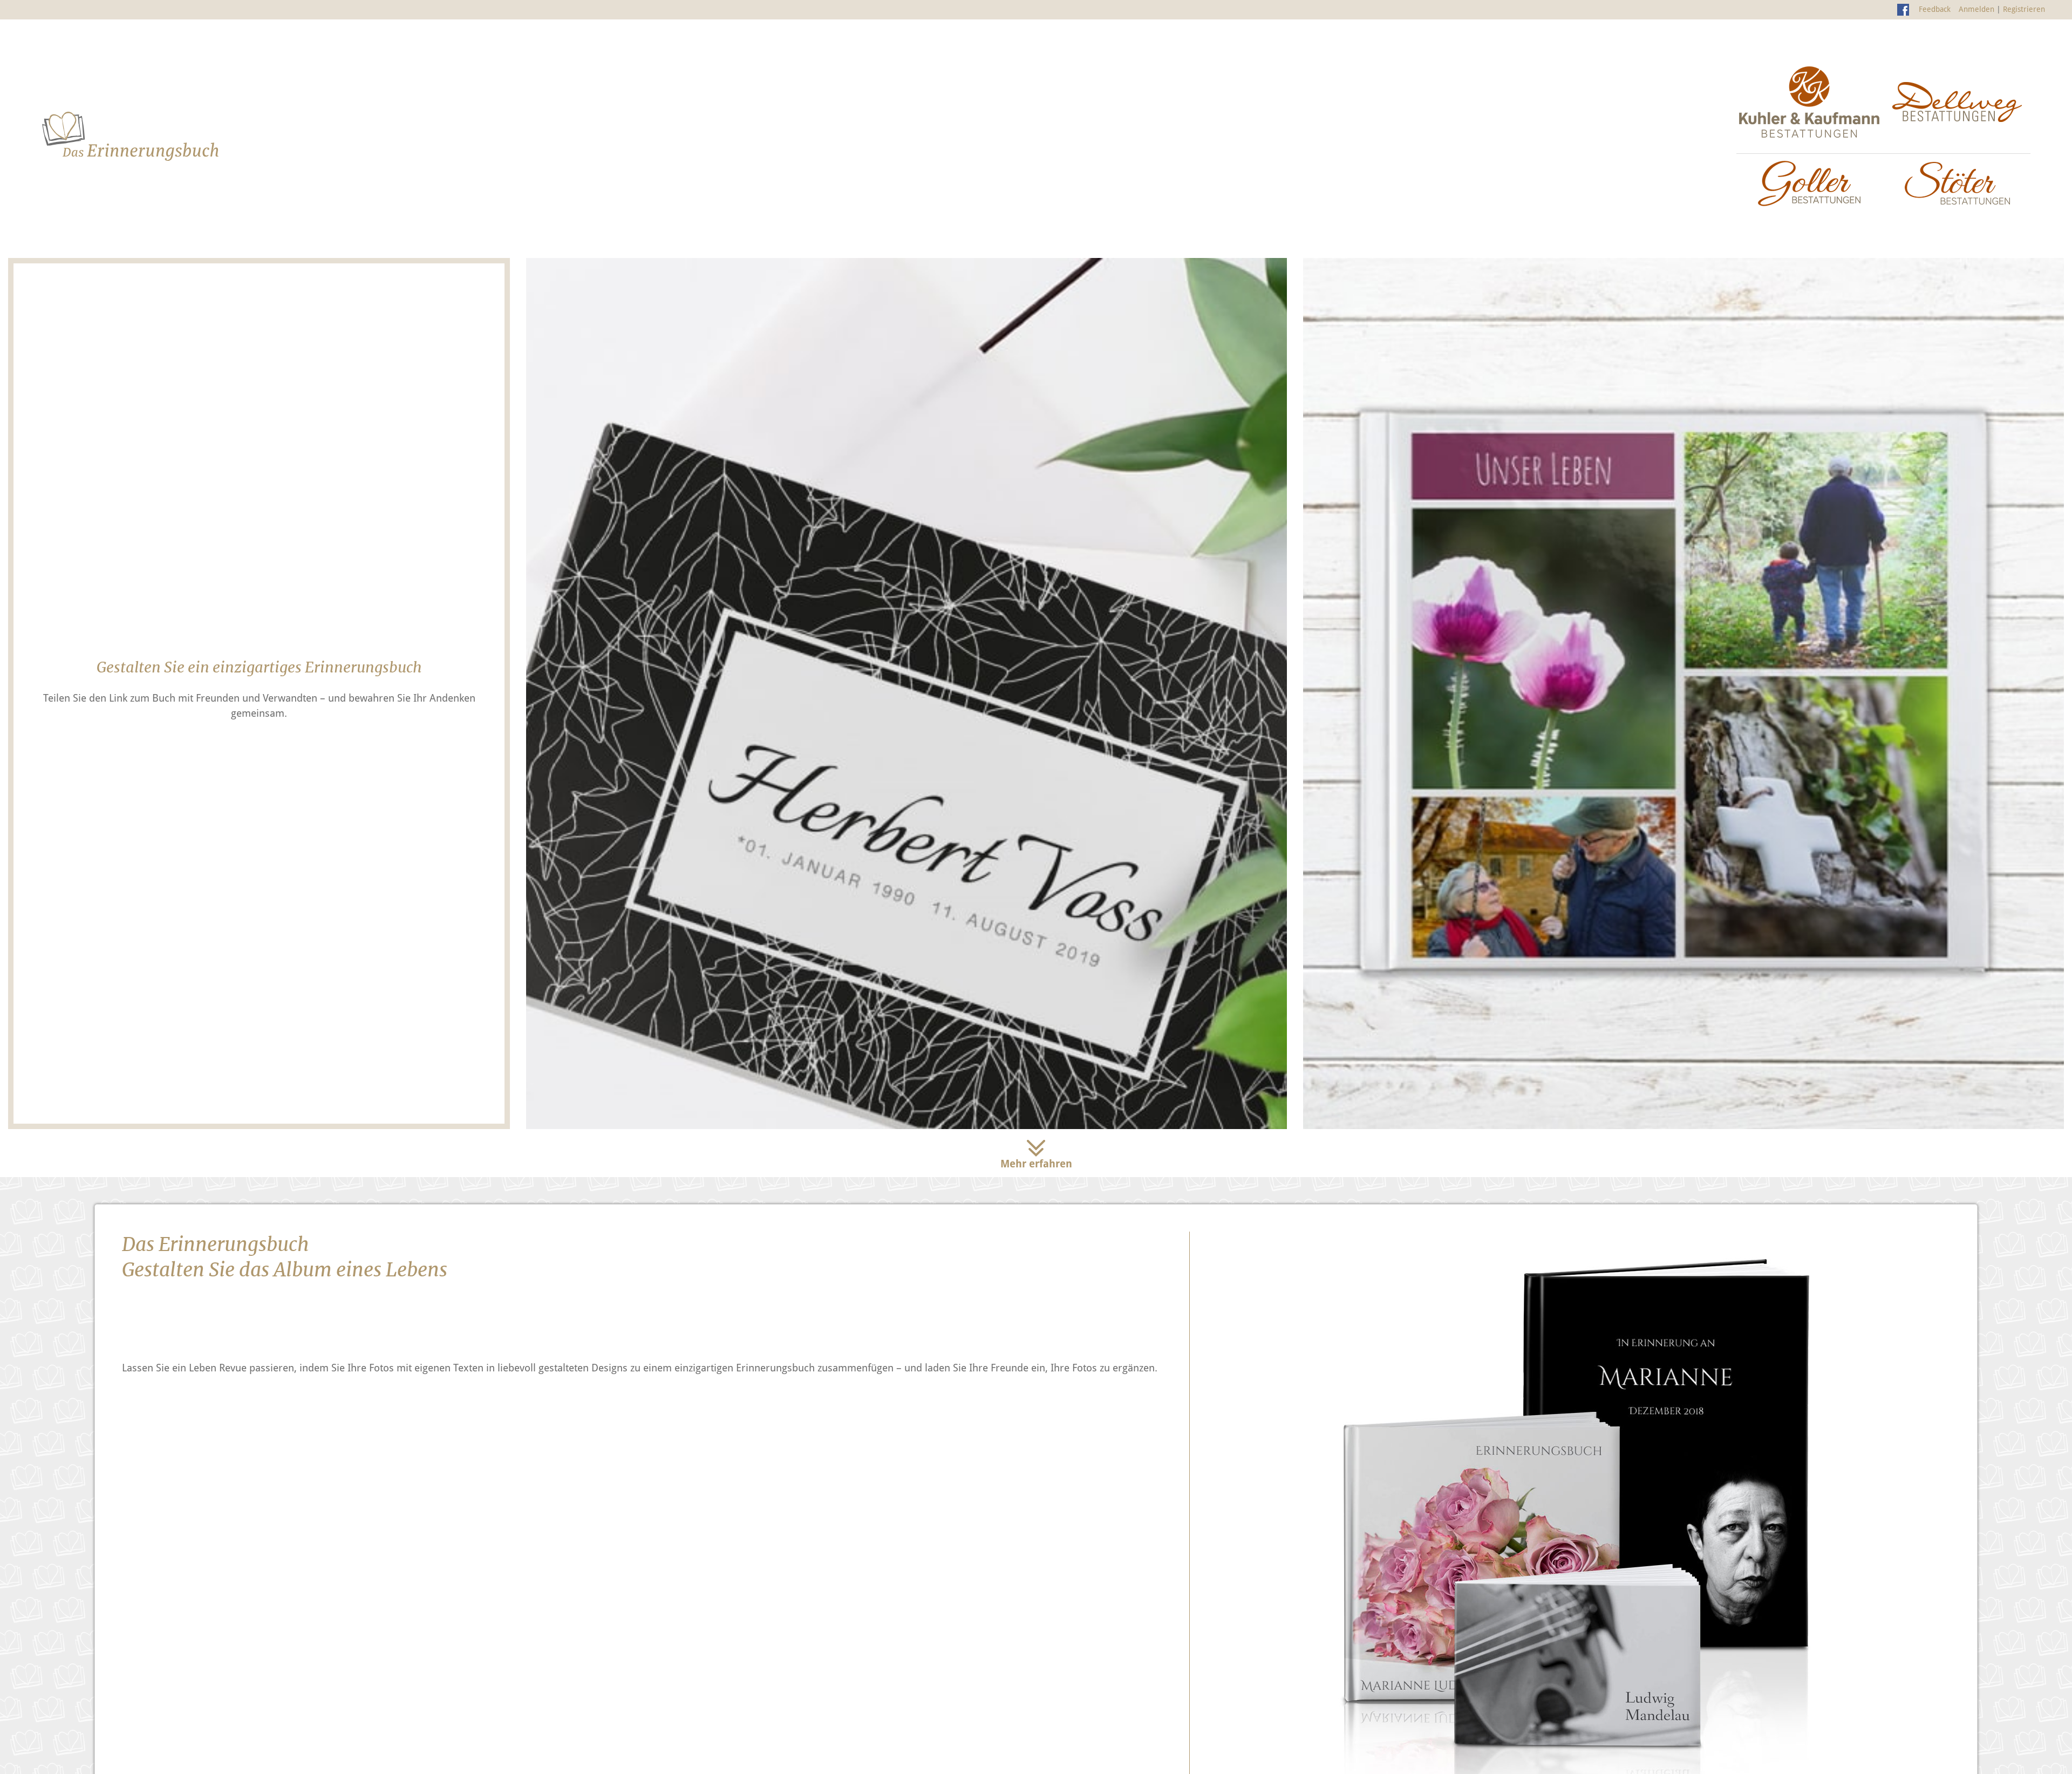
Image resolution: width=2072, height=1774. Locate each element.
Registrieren (2024, 9)
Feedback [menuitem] (1935, 9)
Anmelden (1976, 9)
